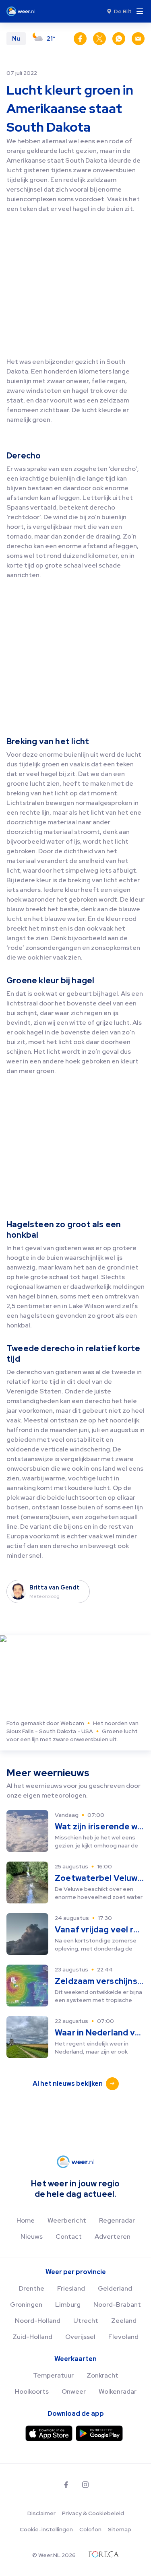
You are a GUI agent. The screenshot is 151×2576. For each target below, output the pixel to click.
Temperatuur (53, 2375)
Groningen (26, 2305)
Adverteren (113, 2236)
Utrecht (86, 2321)
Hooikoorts (32, 2391)
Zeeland (124, 2321)
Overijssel (80, 2337)
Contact (69, 2236)
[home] (23, 11)
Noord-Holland (38, 2321)
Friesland (71, 2288)
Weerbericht (67, 2220)
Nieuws (32, 2236)
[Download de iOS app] (49, 2433)
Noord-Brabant (117, 2305)
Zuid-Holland (32, 2337)
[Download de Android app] (99, 2433)
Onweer (74, 2391)
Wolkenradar (118, 2391)
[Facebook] (66, 2485)
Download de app (76, 2414)
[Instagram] (85, 2485)
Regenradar (117, 2220)
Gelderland (115, 2288)
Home (26, 2220)
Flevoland (123, 2337)
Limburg (68, 2305)
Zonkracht (102, 2375)
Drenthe (32, 2288)
